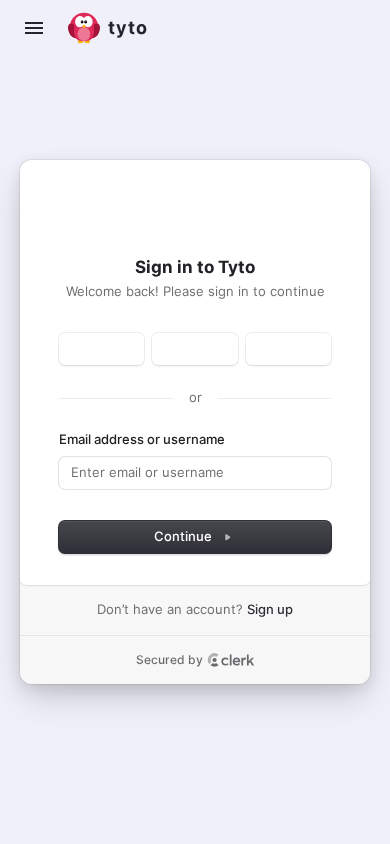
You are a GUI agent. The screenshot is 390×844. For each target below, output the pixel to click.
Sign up (270, 609)
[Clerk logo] (231, 660)
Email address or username (142, 439)
